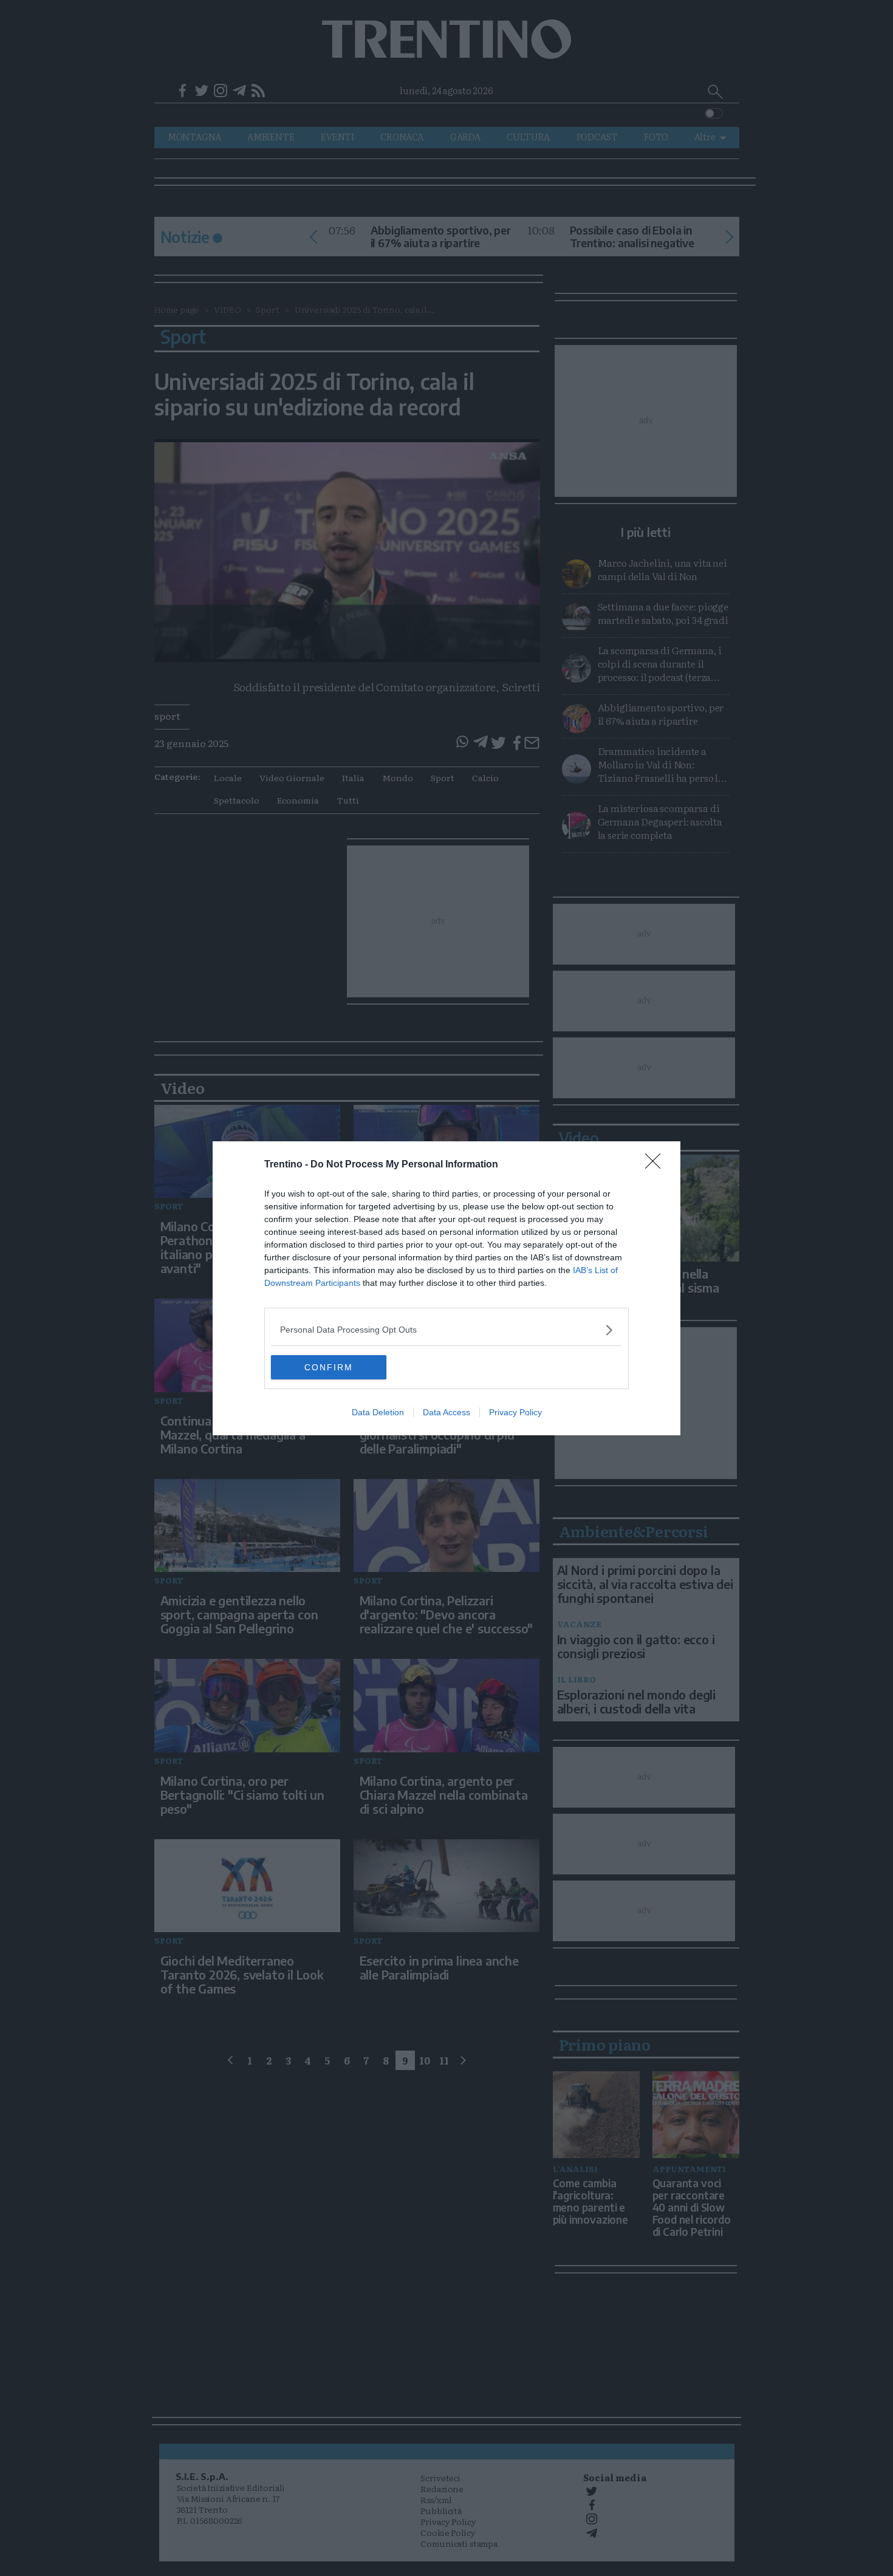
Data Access (446, 1412)
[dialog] (446, 1288)
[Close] (657, 1165)
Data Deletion (378, 1412)
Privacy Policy (515, 1412)
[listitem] (446, 1330)
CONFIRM (329, 1367)
